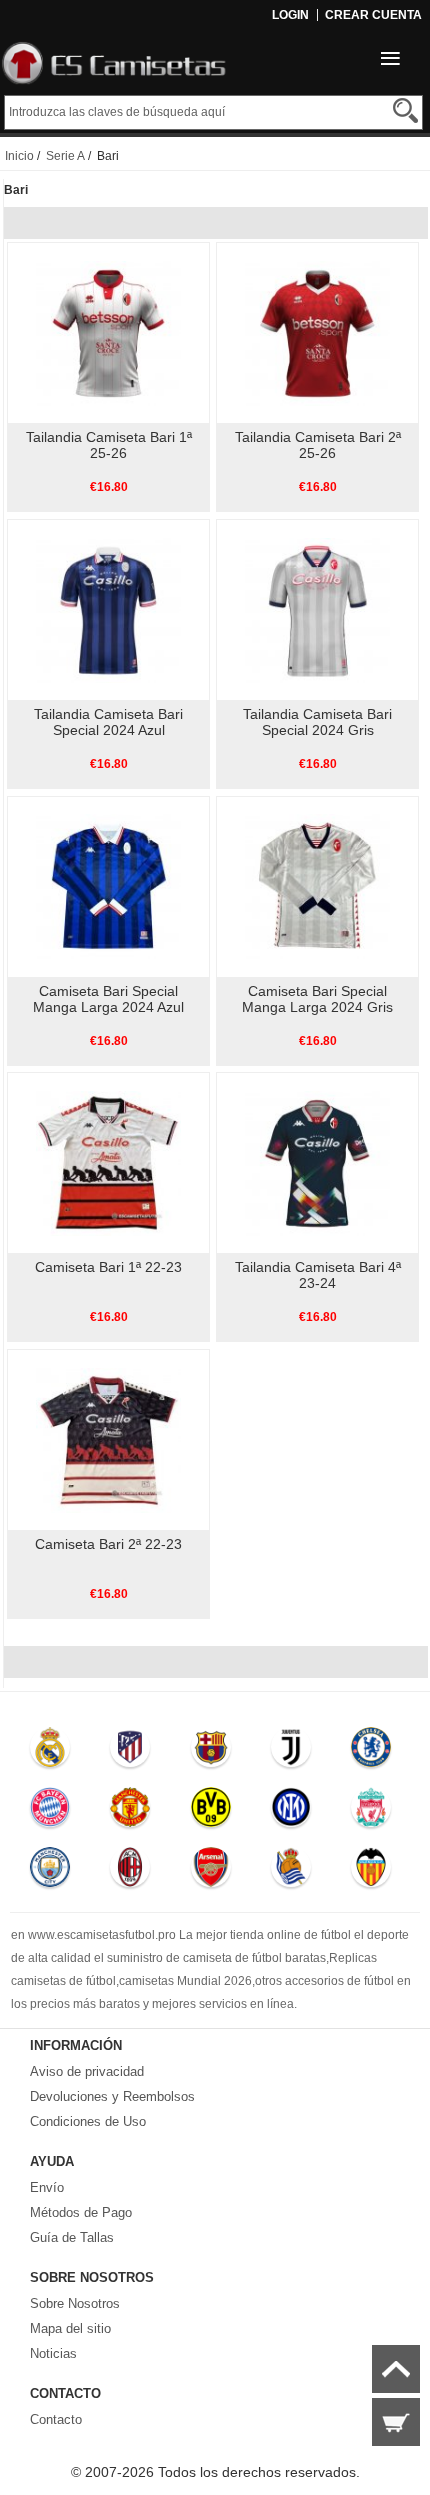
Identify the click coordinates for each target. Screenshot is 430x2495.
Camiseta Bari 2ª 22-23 (108, 1544)
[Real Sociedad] (291, 1872)
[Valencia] (372, 1872)
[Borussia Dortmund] (211, 1812)
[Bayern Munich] (50, 1812)
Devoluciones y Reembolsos (112, 2096)
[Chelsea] (372, 1752)
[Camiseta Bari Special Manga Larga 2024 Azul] (108, 886)
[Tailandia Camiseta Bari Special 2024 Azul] (108, 609)
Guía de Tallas (72, 2237)
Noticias (53, 2353)
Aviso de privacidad (87, 2071)
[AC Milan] (131, 1872)
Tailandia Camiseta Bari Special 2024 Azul (108, 722)
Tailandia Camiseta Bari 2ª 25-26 (318, 445)
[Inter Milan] (291, 1812)
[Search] (405, 110)
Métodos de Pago (81, 2212)
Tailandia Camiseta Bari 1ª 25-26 (109, 445)
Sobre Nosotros (75, 2303)
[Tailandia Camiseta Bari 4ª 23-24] (317, 1162)
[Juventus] (291, 1752)
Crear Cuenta (373, 15)
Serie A (65, 156)
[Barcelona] (211, 1752)
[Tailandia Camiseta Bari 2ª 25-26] (317, 332)
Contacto (56, 2419)
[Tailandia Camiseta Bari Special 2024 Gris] (317, 609)
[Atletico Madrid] (131, 1752)
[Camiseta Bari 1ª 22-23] (108, 1162)
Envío (47, 2187)
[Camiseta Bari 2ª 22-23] (108, 1439)
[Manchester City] (50, 1872)
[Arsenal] (211, 1872)
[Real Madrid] (50, 1752)
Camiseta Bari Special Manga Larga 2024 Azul (108, 999)
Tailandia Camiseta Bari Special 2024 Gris (317, 722)
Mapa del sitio (70, 2328)
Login (290, 15)
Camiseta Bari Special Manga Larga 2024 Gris (317, 999)
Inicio (19, 156)
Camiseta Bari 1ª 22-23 (108, 1267)
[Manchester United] (131, 1812)
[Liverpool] (372, 1812)
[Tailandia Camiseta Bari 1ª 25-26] (108, 332)
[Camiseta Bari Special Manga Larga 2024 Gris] (317, 886)
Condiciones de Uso (88, 2121)
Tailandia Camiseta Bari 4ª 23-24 (318, 1275)
